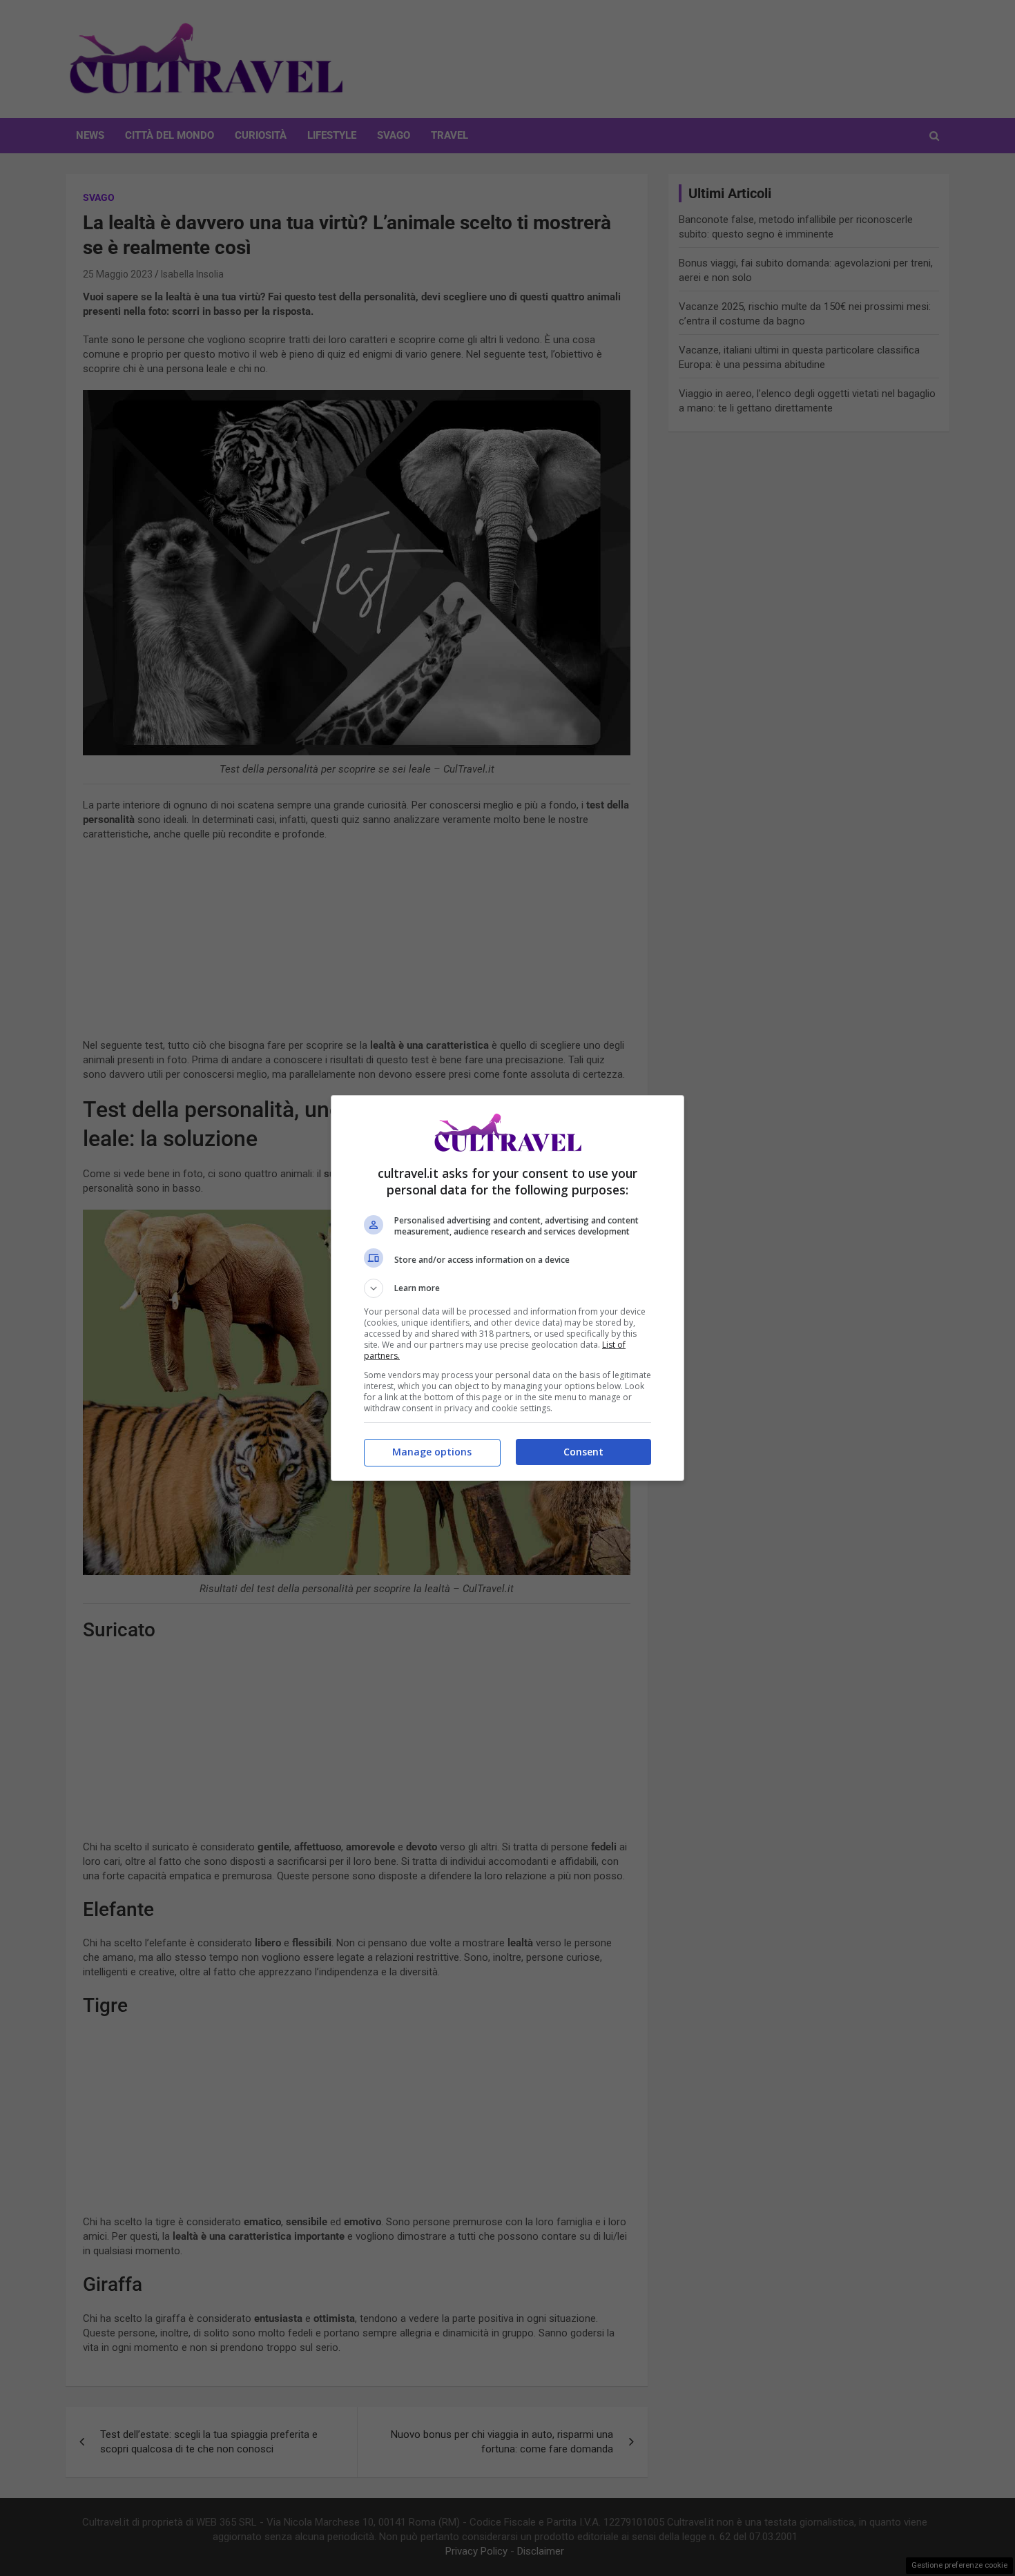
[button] (507, 1288)
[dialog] (507, 1288)
